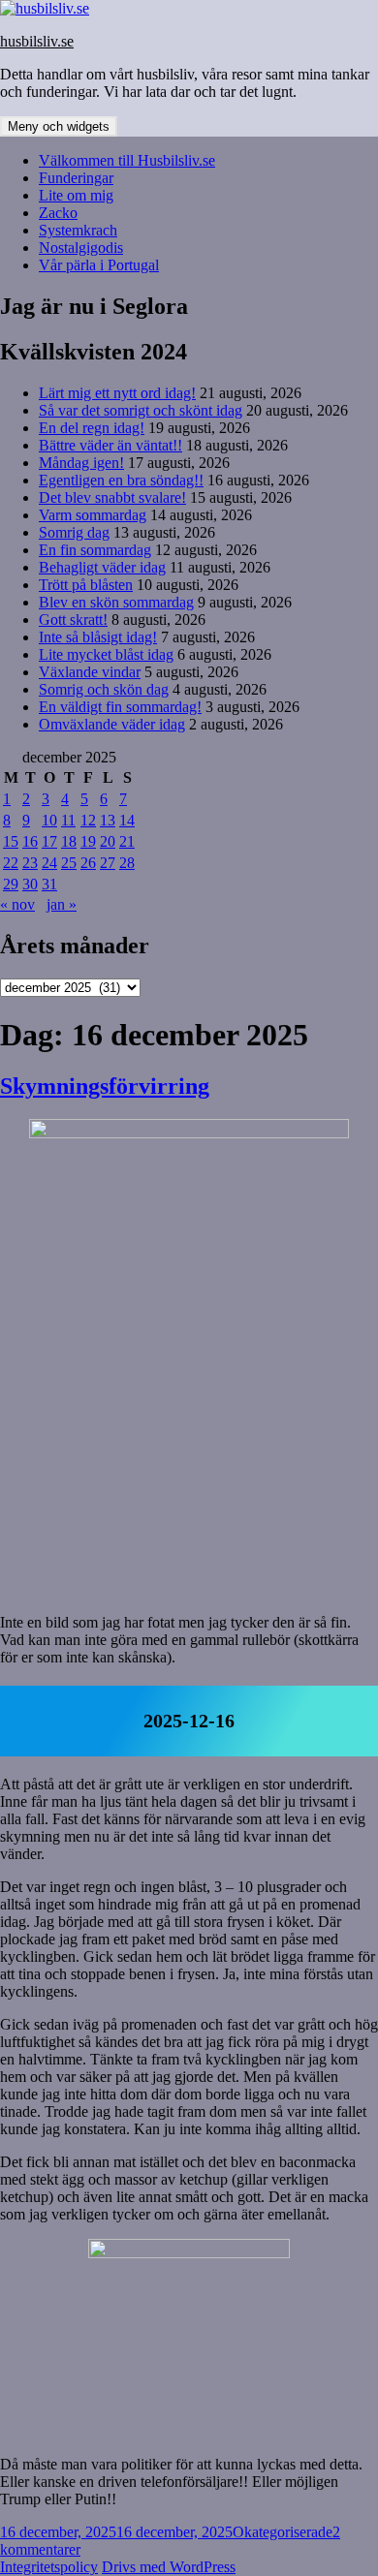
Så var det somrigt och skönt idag (141, 410)
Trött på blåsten (86, 585)
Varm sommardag (93, 515)
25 (69, 863)
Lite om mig (76, 195)
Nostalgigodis (81, 248)
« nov (17, 904)
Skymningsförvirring (105, 1086)
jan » (62, 904)
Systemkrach (78, 230)
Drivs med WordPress (169, 2567)
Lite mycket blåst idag (106, 654)
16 (30, 841)
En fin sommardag (95, 550)
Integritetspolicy (49, 2567)
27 (108, 863)
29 (11, 884)
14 (127, 820)
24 (49, 863)
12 (88, 820)
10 (49, 820)
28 (127, 863)
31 (49, 884)
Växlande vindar (90, 672)
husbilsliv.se (37, 41)
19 (88, 841)
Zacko (58, 213)
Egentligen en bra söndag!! (121, 480)
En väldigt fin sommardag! (120, 707)
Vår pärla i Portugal (99, 265)
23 (30, 863)
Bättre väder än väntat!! (110, 445)
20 (108, 841)
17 (49, 841)
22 (11, 863)
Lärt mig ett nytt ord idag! (117, 393)
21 (127, 841)
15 (11, 841)
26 (88, 863)
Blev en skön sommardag (116, 602)
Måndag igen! (81, 463)
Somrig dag (74, 532)
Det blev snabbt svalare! (112, 497)
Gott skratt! (73, 620)
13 (108, 820)
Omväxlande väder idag (112, 724)
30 (30, 884)
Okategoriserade (283, 2532)
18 (69, 841)
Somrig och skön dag (104, 689)
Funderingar (76, 178)
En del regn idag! (92, 428)
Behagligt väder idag (102, 567)
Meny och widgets (59, 126)
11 (68, 820)
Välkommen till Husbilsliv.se (127, 160)
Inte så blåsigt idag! (98, 637)
